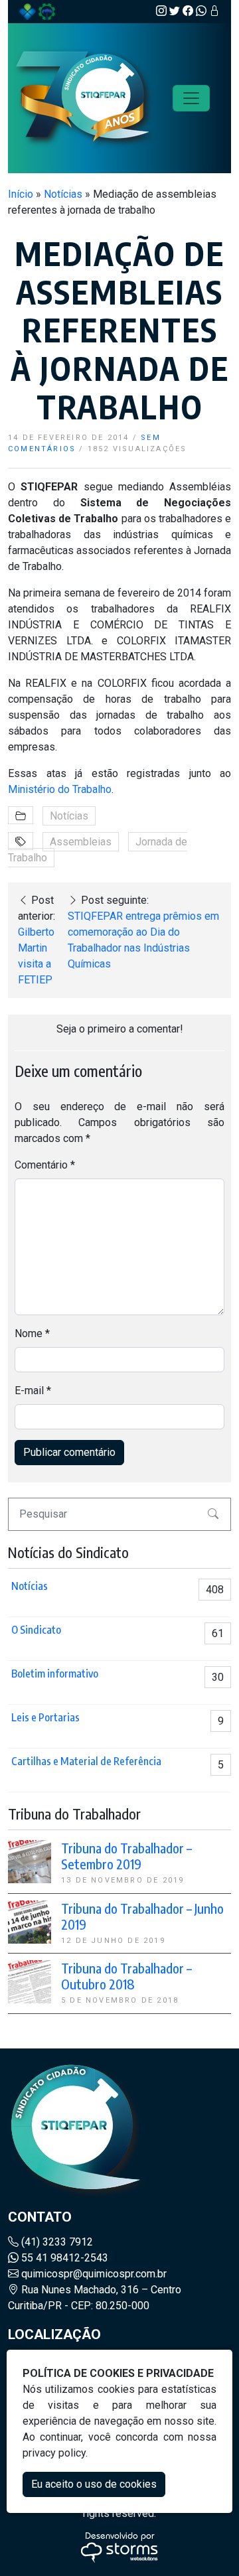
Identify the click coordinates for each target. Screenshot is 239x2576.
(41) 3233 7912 (56, 2242)
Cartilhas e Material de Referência (86, 1761)
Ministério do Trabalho (60, 789)
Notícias (63, 194)
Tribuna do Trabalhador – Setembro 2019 (126, 1856)
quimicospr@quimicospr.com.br (93, 2274)
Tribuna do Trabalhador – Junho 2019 (142, 1916)
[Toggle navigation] (191, 98)
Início (21, 194)
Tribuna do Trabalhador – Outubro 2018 (126, 1976)
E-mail (33, 1391)
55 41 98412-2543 (63, 2258)
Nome (32, 1333)
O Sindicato (36, 1630)
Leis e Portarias (45, 1717)
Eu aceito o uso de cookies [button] (94, 2484)
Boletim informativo (55, 1674)
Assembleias (81, 842)
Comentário (45, 1165)
